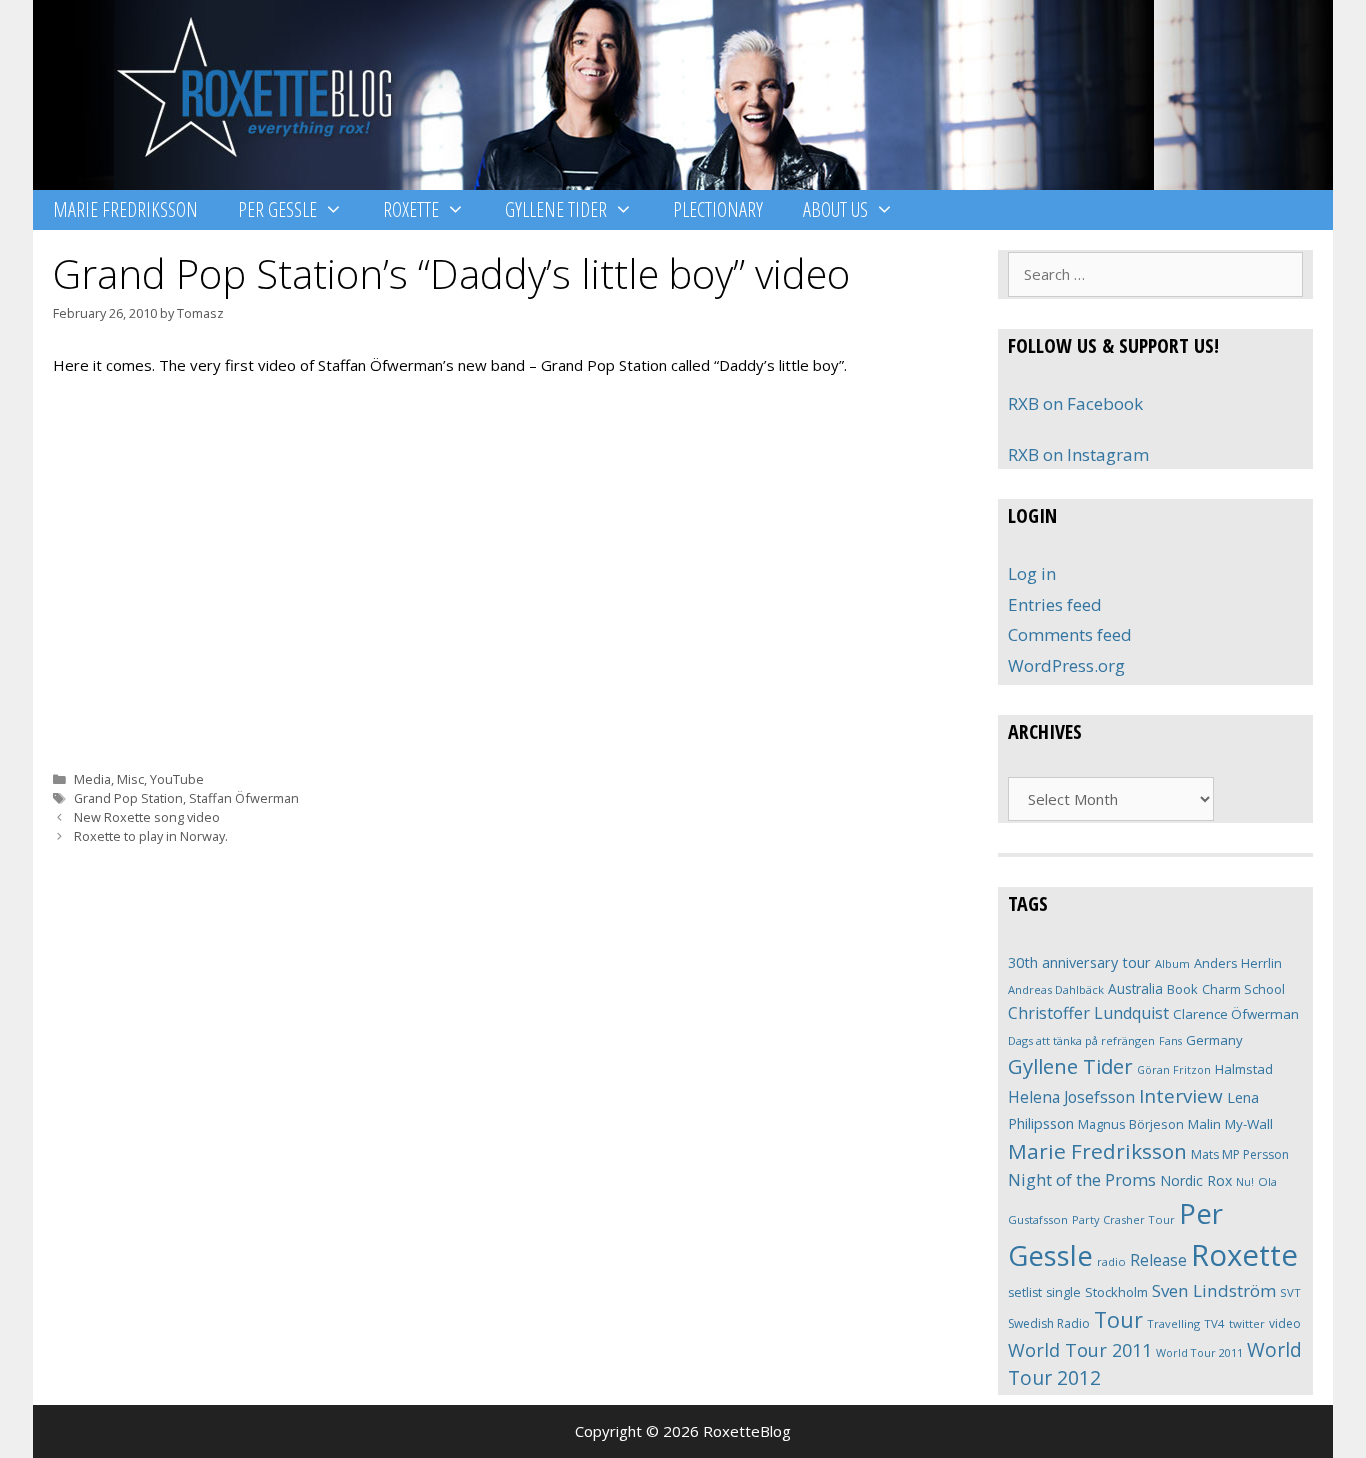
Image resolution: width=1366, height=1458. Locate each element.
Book (1182, 989)
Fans (1170, 1040)
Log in (1032, 573)
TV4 (1214, 1323)
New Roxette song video (147, 817)
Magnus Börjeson (1131, 1124)
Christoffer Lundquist (1088, 1013)
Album (1172, 963)
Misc (130, 779)
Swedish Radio (1049, 1323)
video (1285, 1323)
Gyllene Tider (556, 209)
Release (1158, 1260)
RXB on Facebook (1075, 403)
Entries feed (1055, 604)
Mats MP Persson (1240, 1154)
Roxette (411, 209)
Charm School (1243, 989)
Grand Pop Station (128, 798)
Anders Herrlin (1238, 963)
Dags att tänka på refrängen (1081, 1040)
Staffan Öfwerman (244, 798)
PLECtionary (718, 209)
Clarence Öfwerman (1236, 1014)
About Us (835, 209)
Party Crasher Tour (1123, 1219)
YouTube (177, 779)
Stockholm (1116, 1292)
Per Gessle (277, 209)
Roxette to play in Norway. (151, 836)
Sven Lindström (1214, 1290)
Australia (1135, 988)
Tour (1118, 1319)
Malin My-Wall (1230, 1124)
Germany (1214, 1040)
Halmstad (1244, 1069)
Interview (1181, 1096)
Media (92, 779)
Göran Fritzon (1174, 1069)
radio (1111, 1261)
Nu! (1245, 1182)
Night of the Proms (1082, 1179)
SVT (1290, 1292)
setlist (1025, 1292)
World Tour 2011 (1080, 1350)
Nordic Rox (1196, 1180)
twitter (1247, 1323)
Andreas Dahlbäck (1056, 989)
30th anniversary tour (1079, 962)
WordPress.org (1066, 665)
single (1063, 1292)
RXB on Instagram (1078, 454)
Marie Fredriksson (125, 209)
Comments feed (1070, 634)
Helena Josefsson (1071, 1097)
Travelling (1173, 1323)
